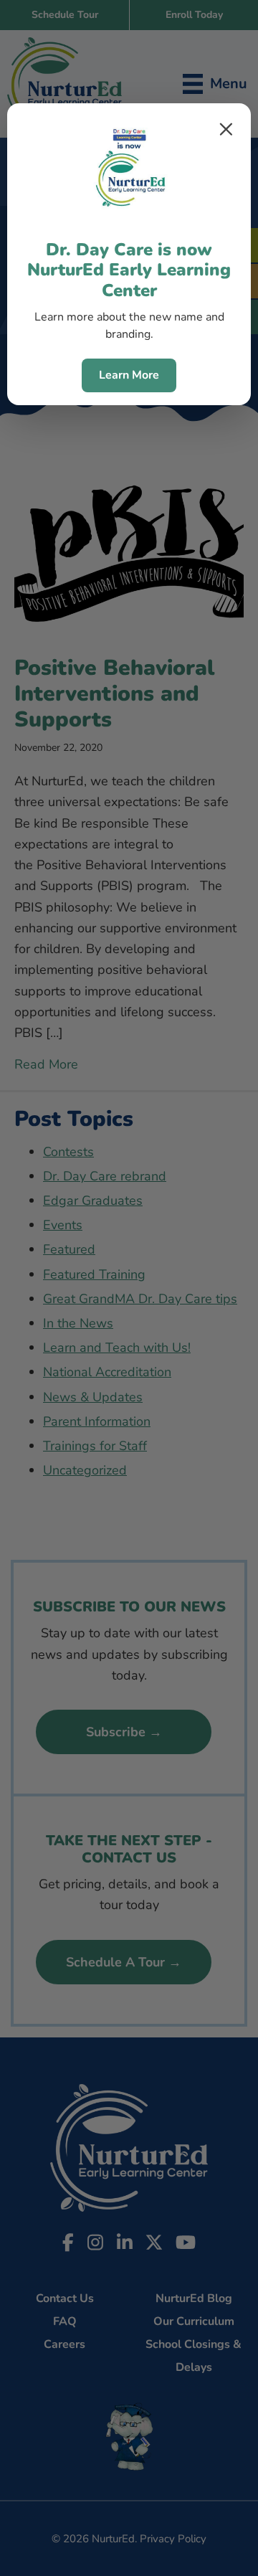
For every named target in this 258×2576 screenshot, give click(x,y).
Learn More (129, 375)
